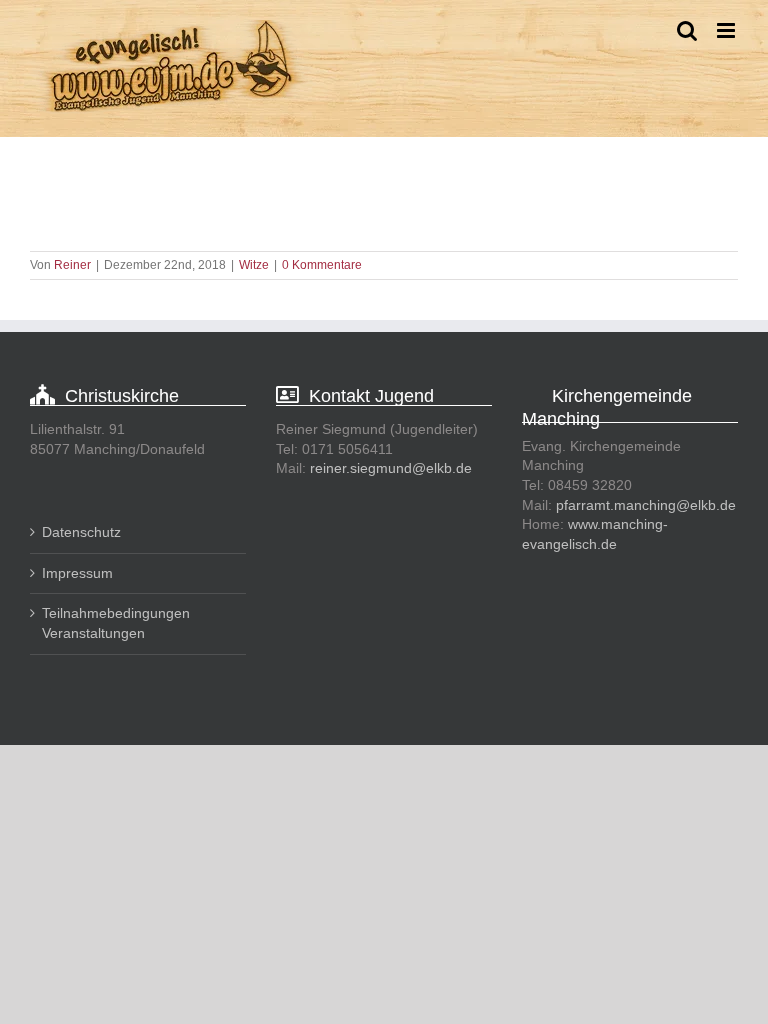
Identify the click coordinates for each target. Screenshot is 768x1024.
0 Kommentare (322, 265)
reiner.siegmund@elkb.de (391, 468)
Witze (254, 265)
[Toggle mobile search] (687, 30)
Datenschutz (81, 532)
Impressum (77, 573)
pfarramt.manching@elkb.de (646, 505)
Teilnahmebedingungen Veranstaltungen (116, 623)
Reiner (72, 265)
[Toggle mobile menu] (727, 30)
